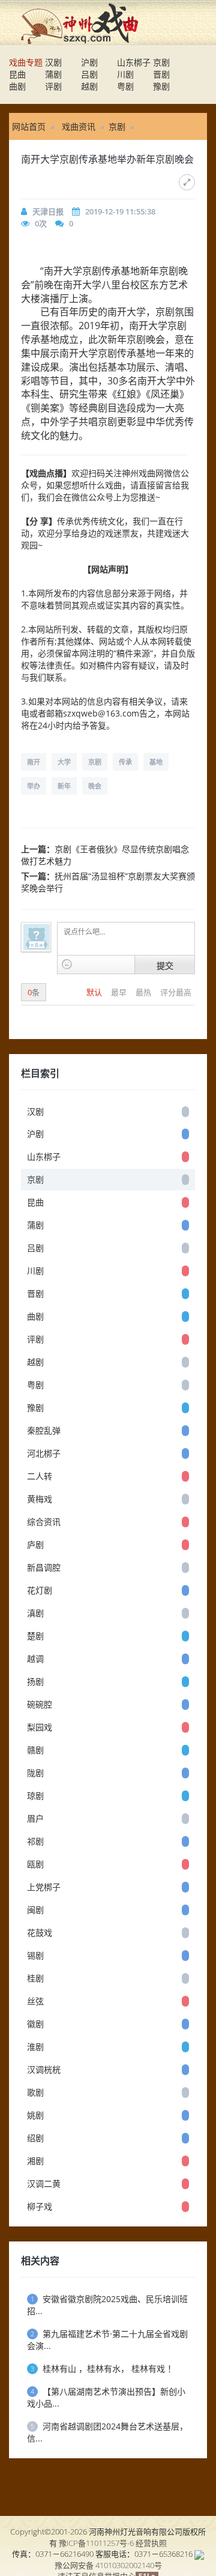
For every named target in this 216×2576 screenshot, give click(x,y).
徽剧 (35, 2024)
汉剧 (53, 62)
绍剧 (35, 2138)
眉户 (35, 1818)
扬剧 (35, 1681)
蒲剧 (53, 74)
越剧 (89, 86)
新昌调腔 (44, 1567)
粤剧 (125, 86)
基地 (156, 762)
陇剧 (35, 1773)
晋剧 (161, 74)
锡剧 (35, 1955)
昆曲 (17, 74)
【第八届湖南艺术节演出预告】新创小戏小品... (106, 2397)
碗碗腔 (40, 1704)
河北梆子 (44, 1453)
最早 (120, 992)
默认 (95, 992)
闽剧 (35, 1910)
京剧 (161, 62)
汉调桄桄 (44, 2069)
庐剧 (35, 1544)
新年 (64, 786)
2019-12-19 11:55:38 (120, 211)
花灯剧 (40, 1590)
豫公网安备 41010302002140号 (108, 2565)
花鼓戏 (40, 1932)
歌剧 (35, 2092)
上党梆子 (44, 1887)
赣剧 (35, 1750)
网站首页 (29, 126)
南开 (34, 762)
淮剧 (35, 2047)
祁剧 (35, 1841)
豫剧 (161, 86)
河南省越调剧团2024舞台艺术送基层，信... (107, 2432)
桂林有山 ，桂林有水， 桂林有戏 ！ (103, 2368)
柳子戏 (40, 2206)
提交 (165, 965)
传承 (125, 762)
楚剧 (35, 1636)
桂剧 (35, 1978)
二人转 (40, 1476)
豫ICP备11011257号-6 (96, 2543)
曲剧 (17, 86)
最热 (144, 992)
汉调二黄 (44, 2184)
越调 (35, 1659)
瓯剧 (35, 1864)
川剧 (125, 74)
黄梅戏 (40, 1499)
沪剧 (89, 62)
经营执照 (151, 2543)
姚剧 (35, 2115)
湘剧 (35, 2161)
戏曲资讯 (79, 126)
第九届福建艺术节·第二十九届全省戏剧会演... (107, 2340)
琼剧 (35, 1796)
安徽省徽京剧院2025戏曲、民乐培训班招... (107, 2305)
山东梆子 (134, 62)
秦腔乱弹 (44, 1430)
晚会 (95, 786)
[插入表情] (67, 964)
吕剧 (89, 74)
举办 (34, 786)
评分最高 (176, 992)
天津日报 (48, 211)
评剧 (53, 86)
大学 (64, 762)
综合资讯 (44, 1522)
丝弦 (35, 2001)
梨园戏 (40, 1727)
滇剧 (35, 1613)
